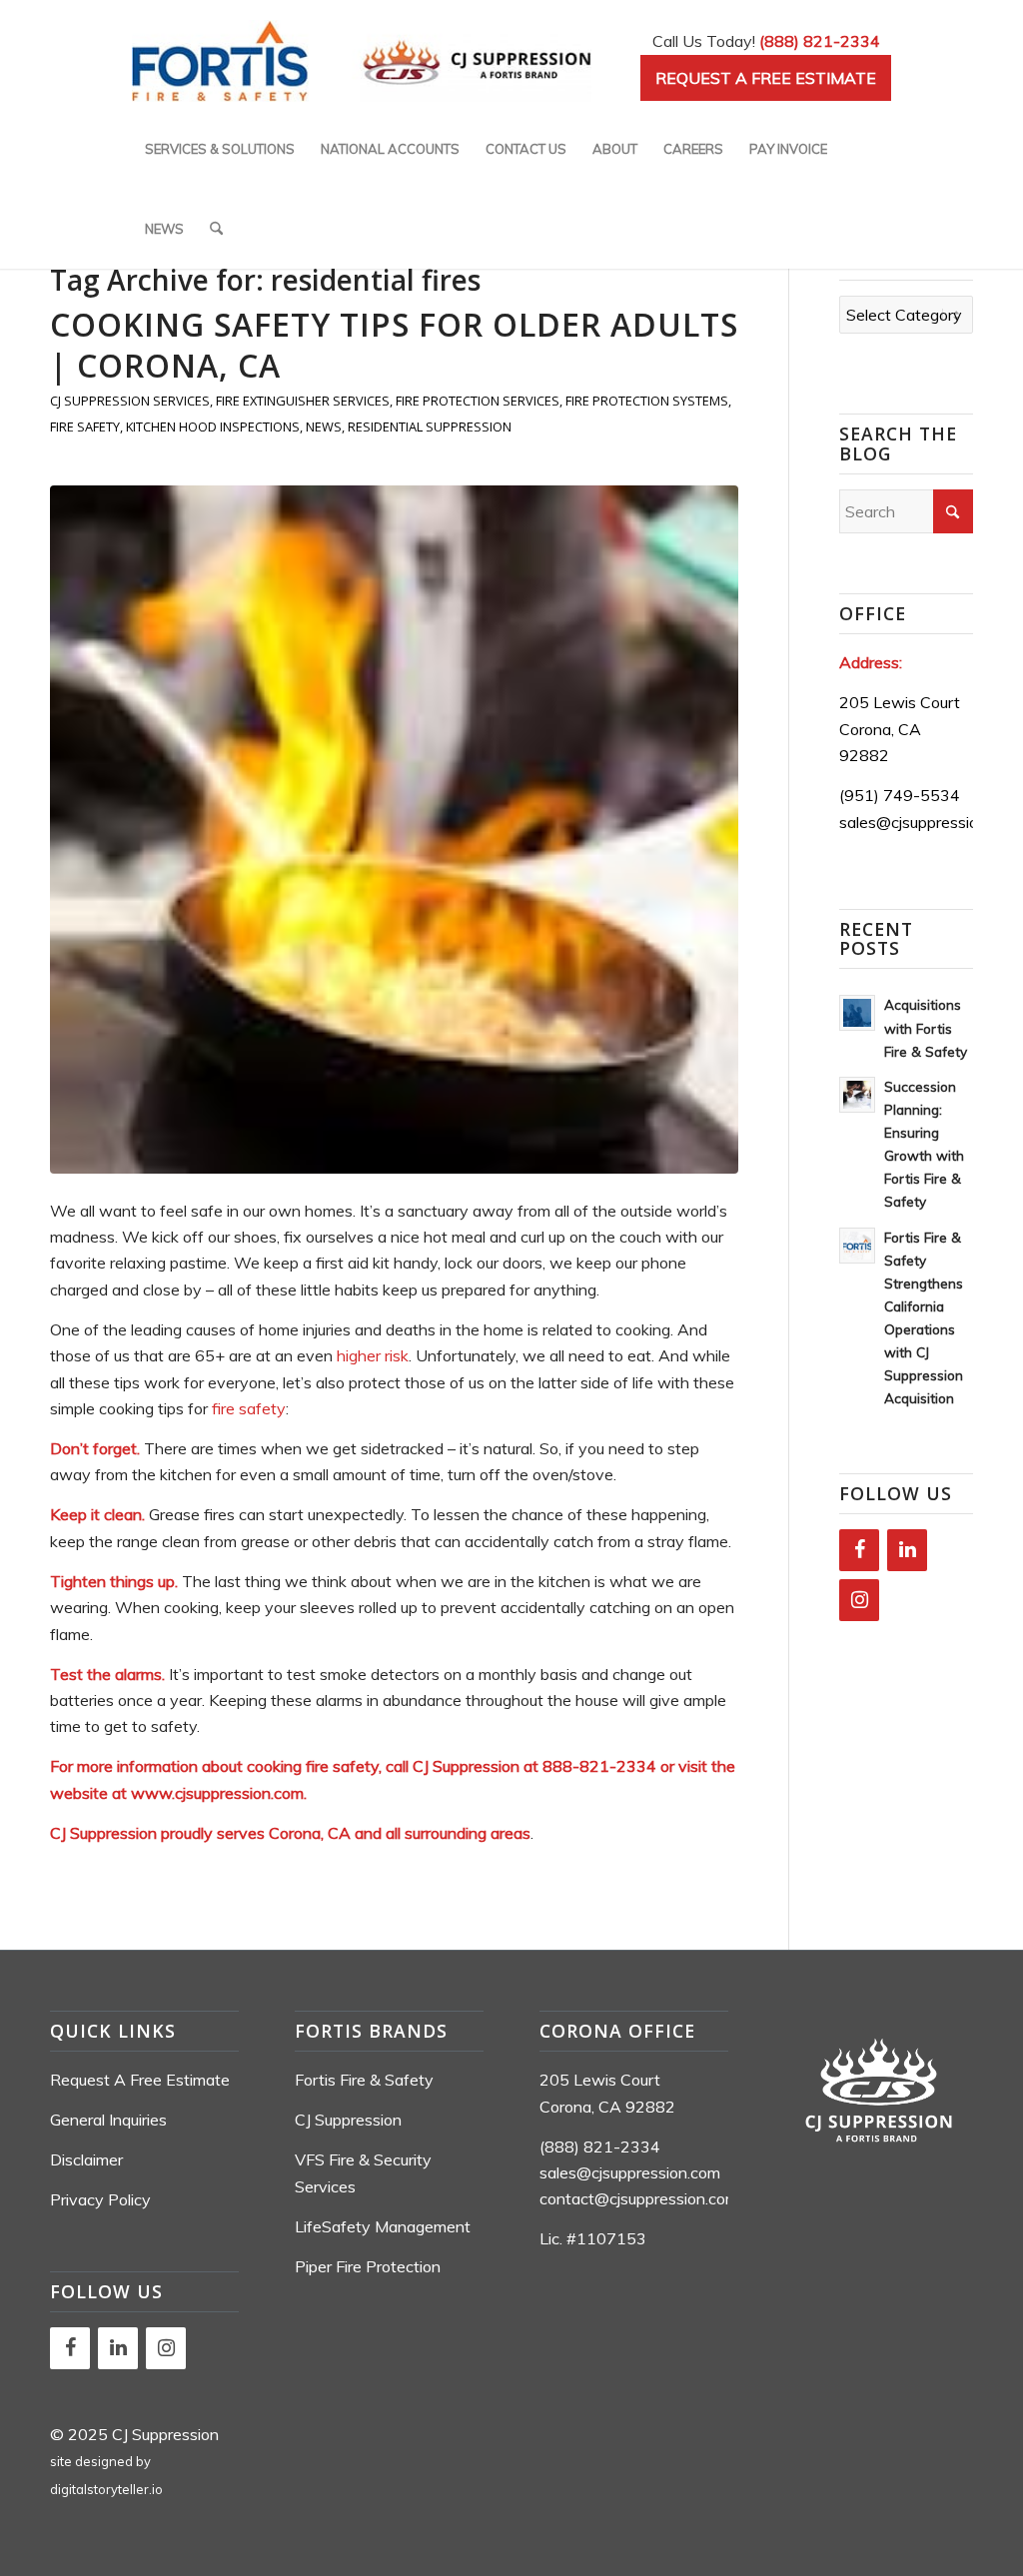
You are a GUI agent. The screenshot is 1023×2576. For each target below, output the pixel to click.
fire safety (249, 1408)
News (324, 427)
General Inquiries (108, 2120)
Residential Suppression (430, 427)
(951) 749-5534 (900, 795)
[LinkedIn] (907, 1550)
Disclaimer (86, 2159)
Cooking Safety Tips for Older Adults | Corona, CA (394, 345)
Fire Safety (85, 427)
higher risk (373, 1355)
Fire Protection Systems (647, 401)
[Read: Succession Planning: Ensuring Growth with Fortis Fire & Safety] (857, 1095)
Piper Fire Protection (368, 2266)
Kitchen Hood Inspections (213, 427)
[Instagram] (859, 1600)
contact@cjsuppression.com (639, 2198)
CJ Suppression (348, 2120)
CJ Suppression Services (130, 401)
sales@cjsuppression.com (930, 822)
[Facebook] (859, 1550)
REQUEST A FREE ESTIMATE (766, 78)
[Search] (216, 229)
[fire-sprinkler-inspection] (394, 830)
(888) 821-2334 (820, 41)
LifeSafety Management (383, 2226)
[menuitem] (220, 149)
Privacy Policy (100, 2199)
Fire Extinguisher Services (303, 401)
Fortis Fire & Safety (364, 2080)
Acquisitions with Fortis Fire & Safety (926, 1027)
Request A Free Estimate (140, 2080)
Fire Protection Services (478, 401)
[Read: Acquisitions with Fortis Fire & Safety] (857, 1013)
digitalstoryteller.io (106, 2489)
